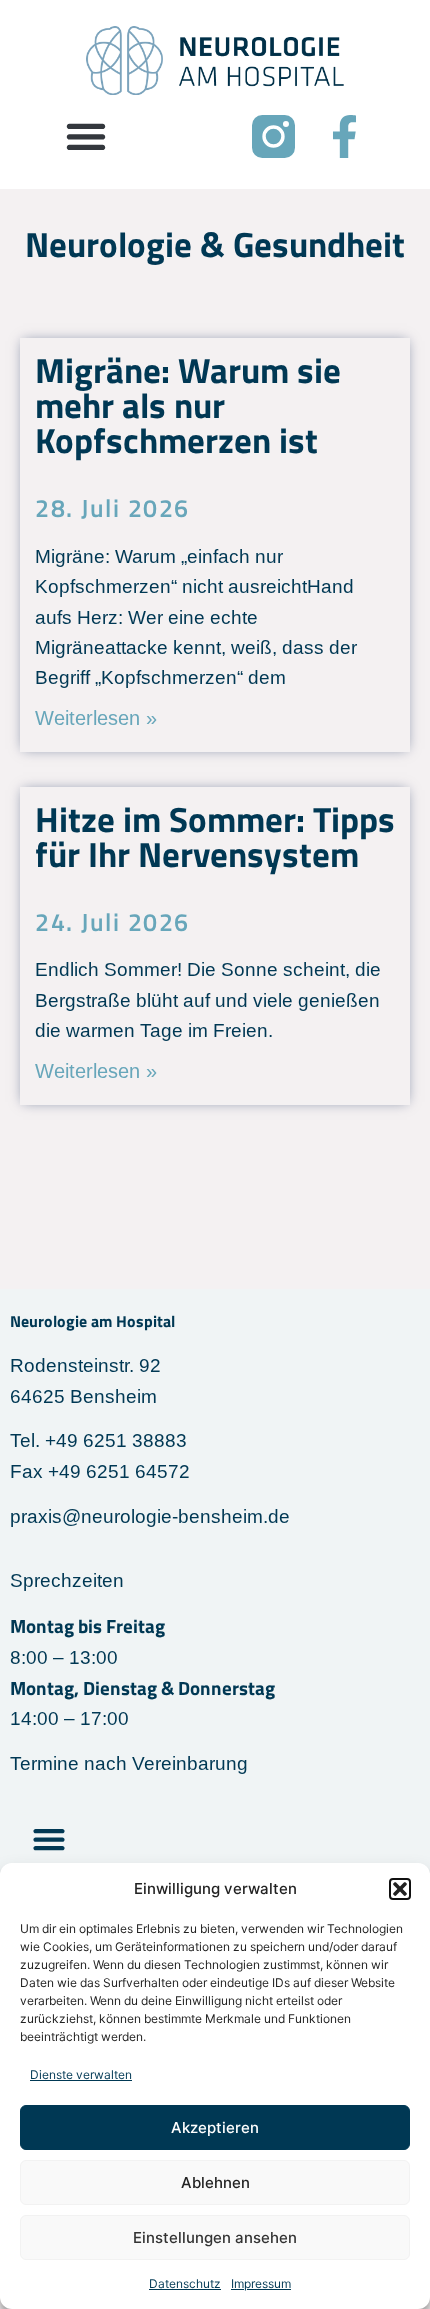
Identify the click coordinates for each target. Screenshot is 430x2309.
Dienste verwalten (81, 2074)
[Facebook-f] (344, 136)
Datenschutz (185, 2283)
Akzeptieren (215, 2127)
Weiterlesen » (96, 718)
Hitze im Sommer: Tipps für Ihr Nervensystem (215, 836)
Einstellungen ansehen (215, 2237)
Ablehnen (215, 2182)
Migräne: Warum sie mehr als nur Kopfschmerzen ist (188, 405)
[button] (400, 1889)
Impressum (261, 2283)
